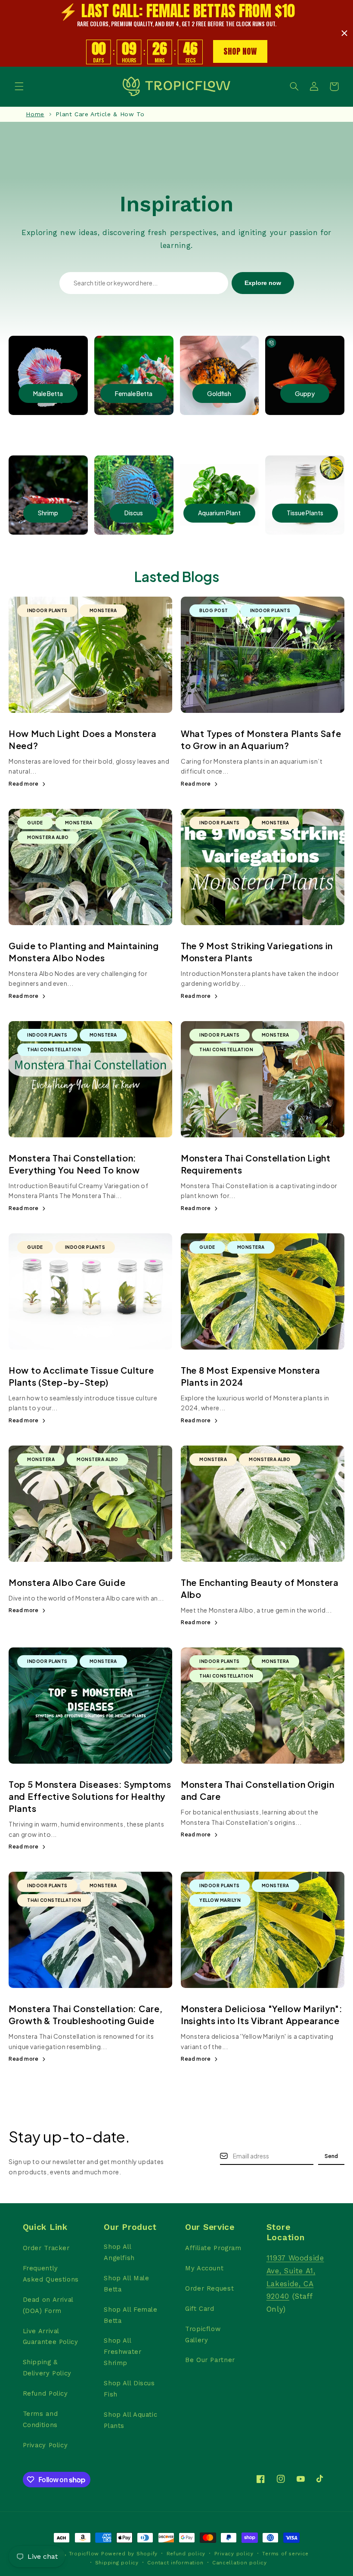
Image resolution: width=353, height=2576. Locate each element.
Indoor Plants (47, 610)
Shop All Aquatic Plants (130, 2420)
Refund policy (186, 2554)
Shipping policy (117, 2563)
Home (35, 114)
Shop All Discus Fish (129, 2389)
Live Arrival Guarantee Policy (51, 2337)
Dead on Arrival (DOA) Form (48, 2305)
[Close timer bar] (344, 33)
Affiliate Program (213, 2248)
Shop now (240, 51)
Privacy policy (234, 2554)
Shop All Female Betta (130, 2315)
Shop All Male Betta (126, 2284)
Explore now (263, 283)
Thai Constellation (54, 1050)
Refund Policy (45, 2393)
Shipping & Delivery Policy (47, 2368)
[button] (19, 87)
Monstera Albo (48, 837)
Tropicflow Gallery (203, 2334)
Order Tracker (46, 2248)
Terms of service (285, 2554)
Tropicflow (84, 2554)
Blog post (214, 610)
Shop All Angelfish (119, 2252)
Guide (35, 823)
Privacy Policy (45, 2445)
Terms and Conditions (40, 2419)
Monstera (103, 610)
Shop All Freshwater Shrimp (122, 2352)
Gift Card (200, 2309)
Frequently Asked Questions (51, 2274)
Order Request (209, 2288)
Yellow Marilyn (220, 1900)
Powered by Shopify (129, 2554)
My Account (204, 2268)
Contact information (175, 2563)
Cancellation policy (240, 2563)
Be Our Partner (210, 2360)
